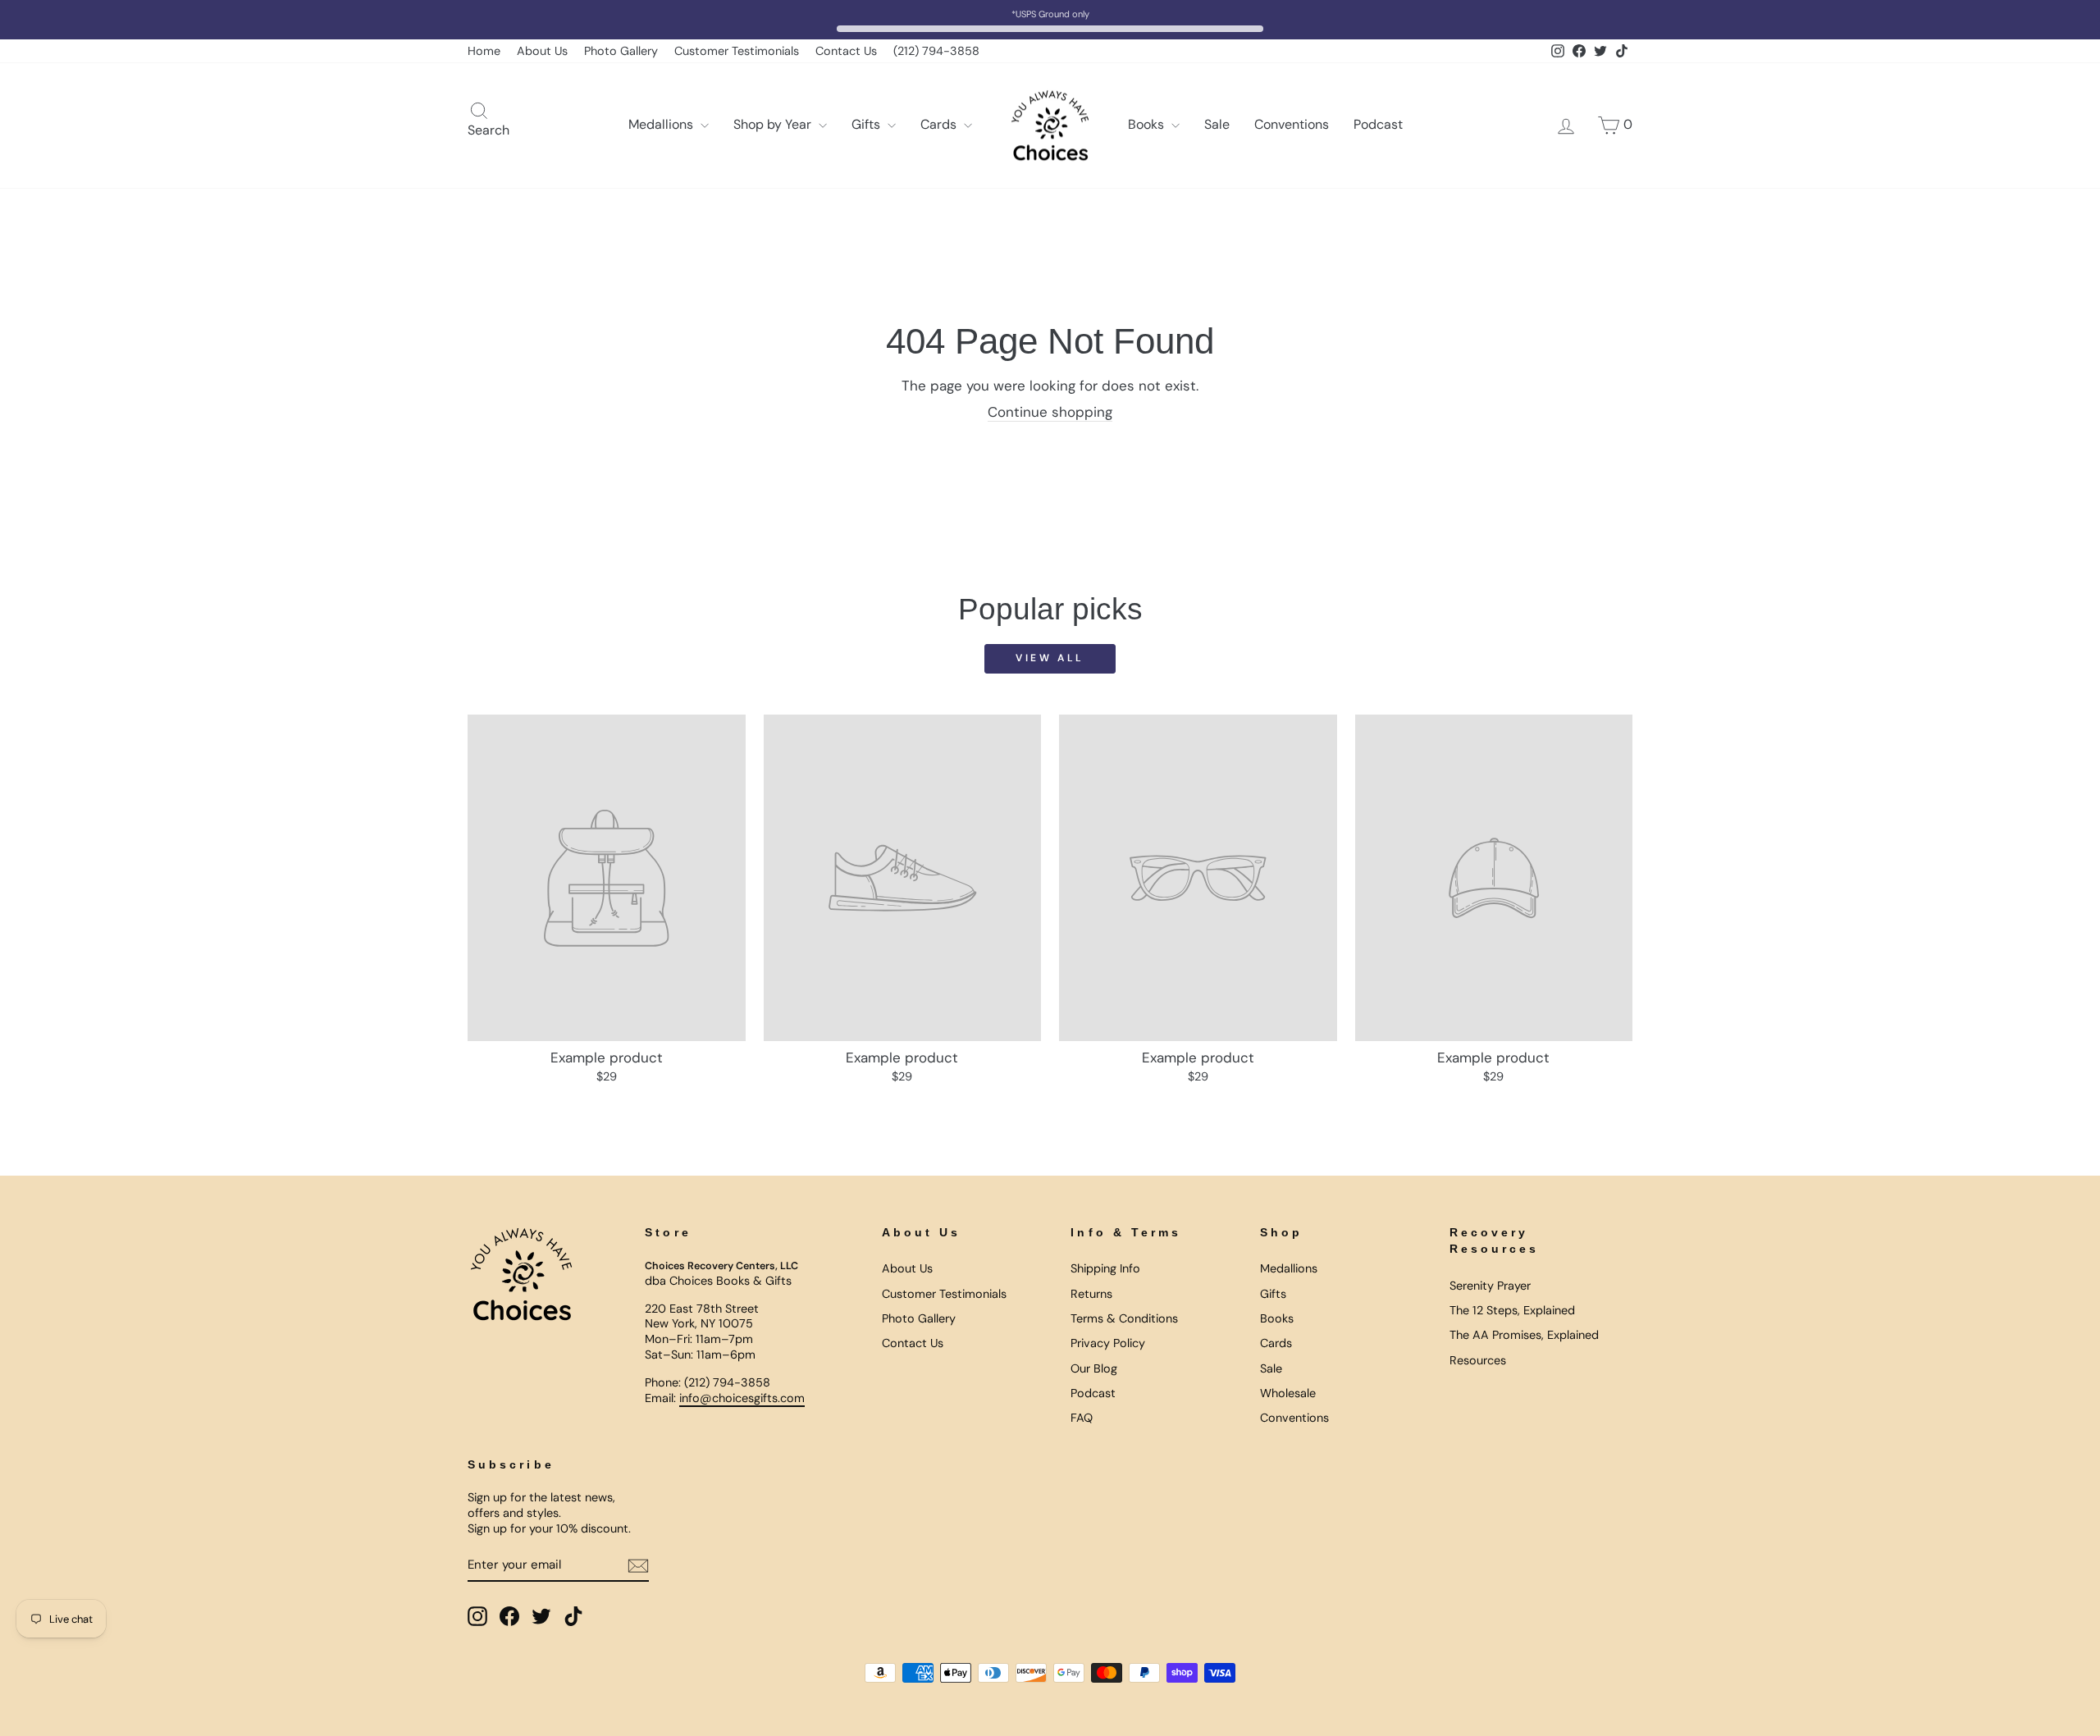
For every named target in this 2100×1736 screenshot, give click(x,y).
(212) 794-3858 (936, 51)
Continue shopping (1050, 412)
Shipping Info (1105, 1268)
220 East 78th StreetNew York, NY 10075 (702, 1316)
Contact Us (846, 51)
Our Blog (1094, 1368)
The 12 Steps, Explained (1512, 1310)
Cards (940, 124)
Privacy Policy (1108, 1343)
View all (1050, 658)
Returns (1091, 1294)
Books (1148, 124)
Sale (1217, 124)
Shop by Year (774, 124)
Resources (1478, 1360)
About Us (542, 51)
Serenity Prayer (1490, 1286)
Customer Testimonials (737, 51)
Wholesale (1288, 1393)
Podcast (1378, 124)
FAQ (1082, 1418)
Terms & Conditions (1124, 1318)
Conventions (1292, 124)
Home (484, 51)
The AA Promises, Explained (1524, 1335)
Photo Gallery (621, 51)
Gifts (867, 124)
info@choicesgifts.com (742, 1398)
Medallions (662, 124)
